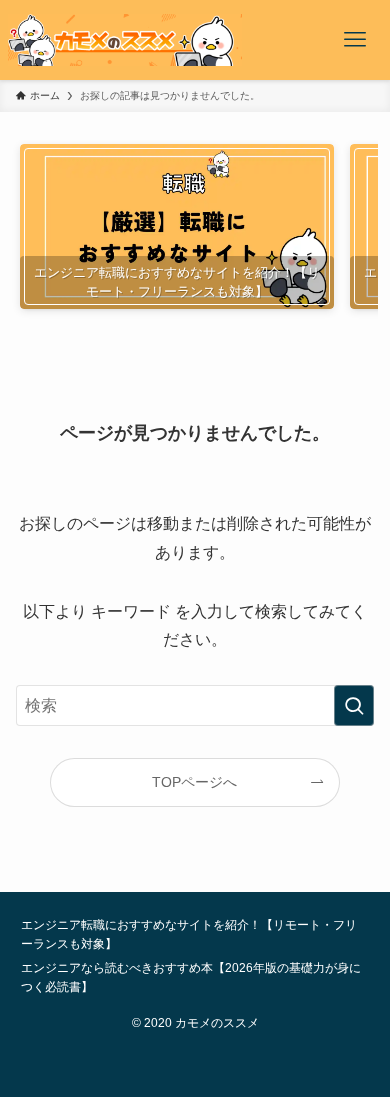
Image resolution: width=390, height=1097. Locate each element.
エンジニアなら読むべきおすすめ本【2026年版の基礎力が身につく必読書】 (191, 977)
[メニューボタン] (355, 40)
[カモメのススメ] (125, 40)
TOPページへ (194, 782)
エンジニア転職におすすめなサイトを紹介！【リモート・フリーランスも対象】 (189, 934)
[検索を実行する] (354, 705)
